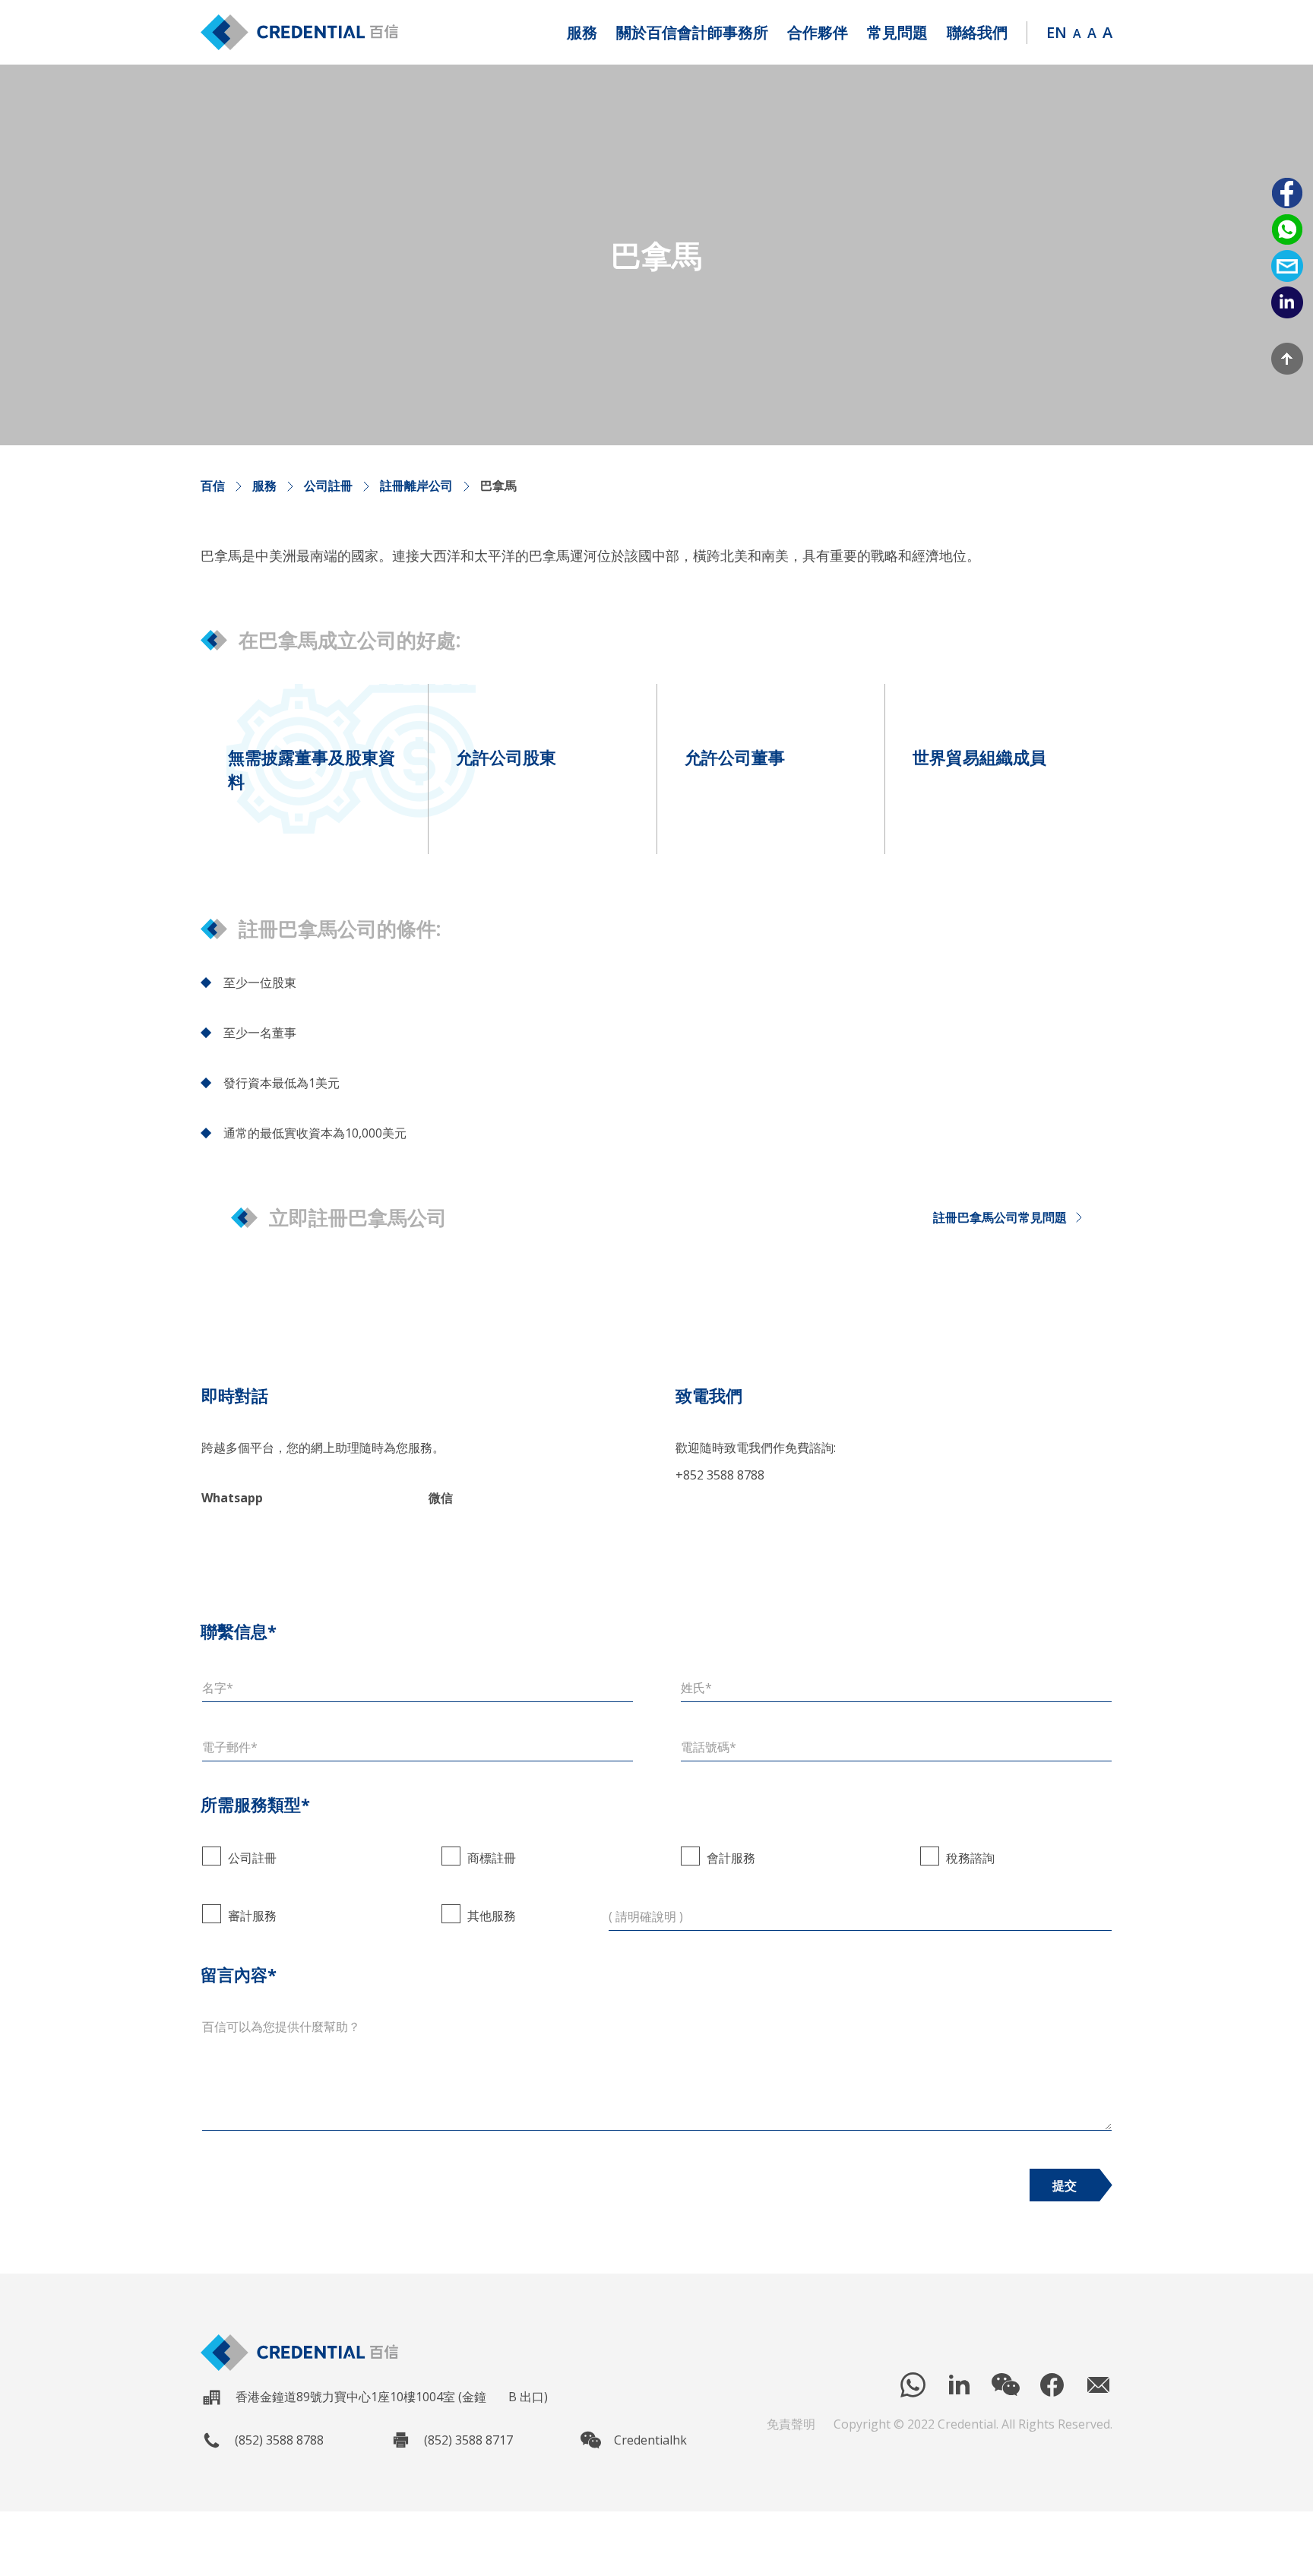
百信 (213, 486)
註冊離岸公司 (416, 486)
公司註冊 (328, 486)
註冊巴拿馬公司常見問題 (1000, 1217)
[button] (582, 33)
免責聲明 (791, 2424)
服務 (264, 486)
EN (1057, 32)
